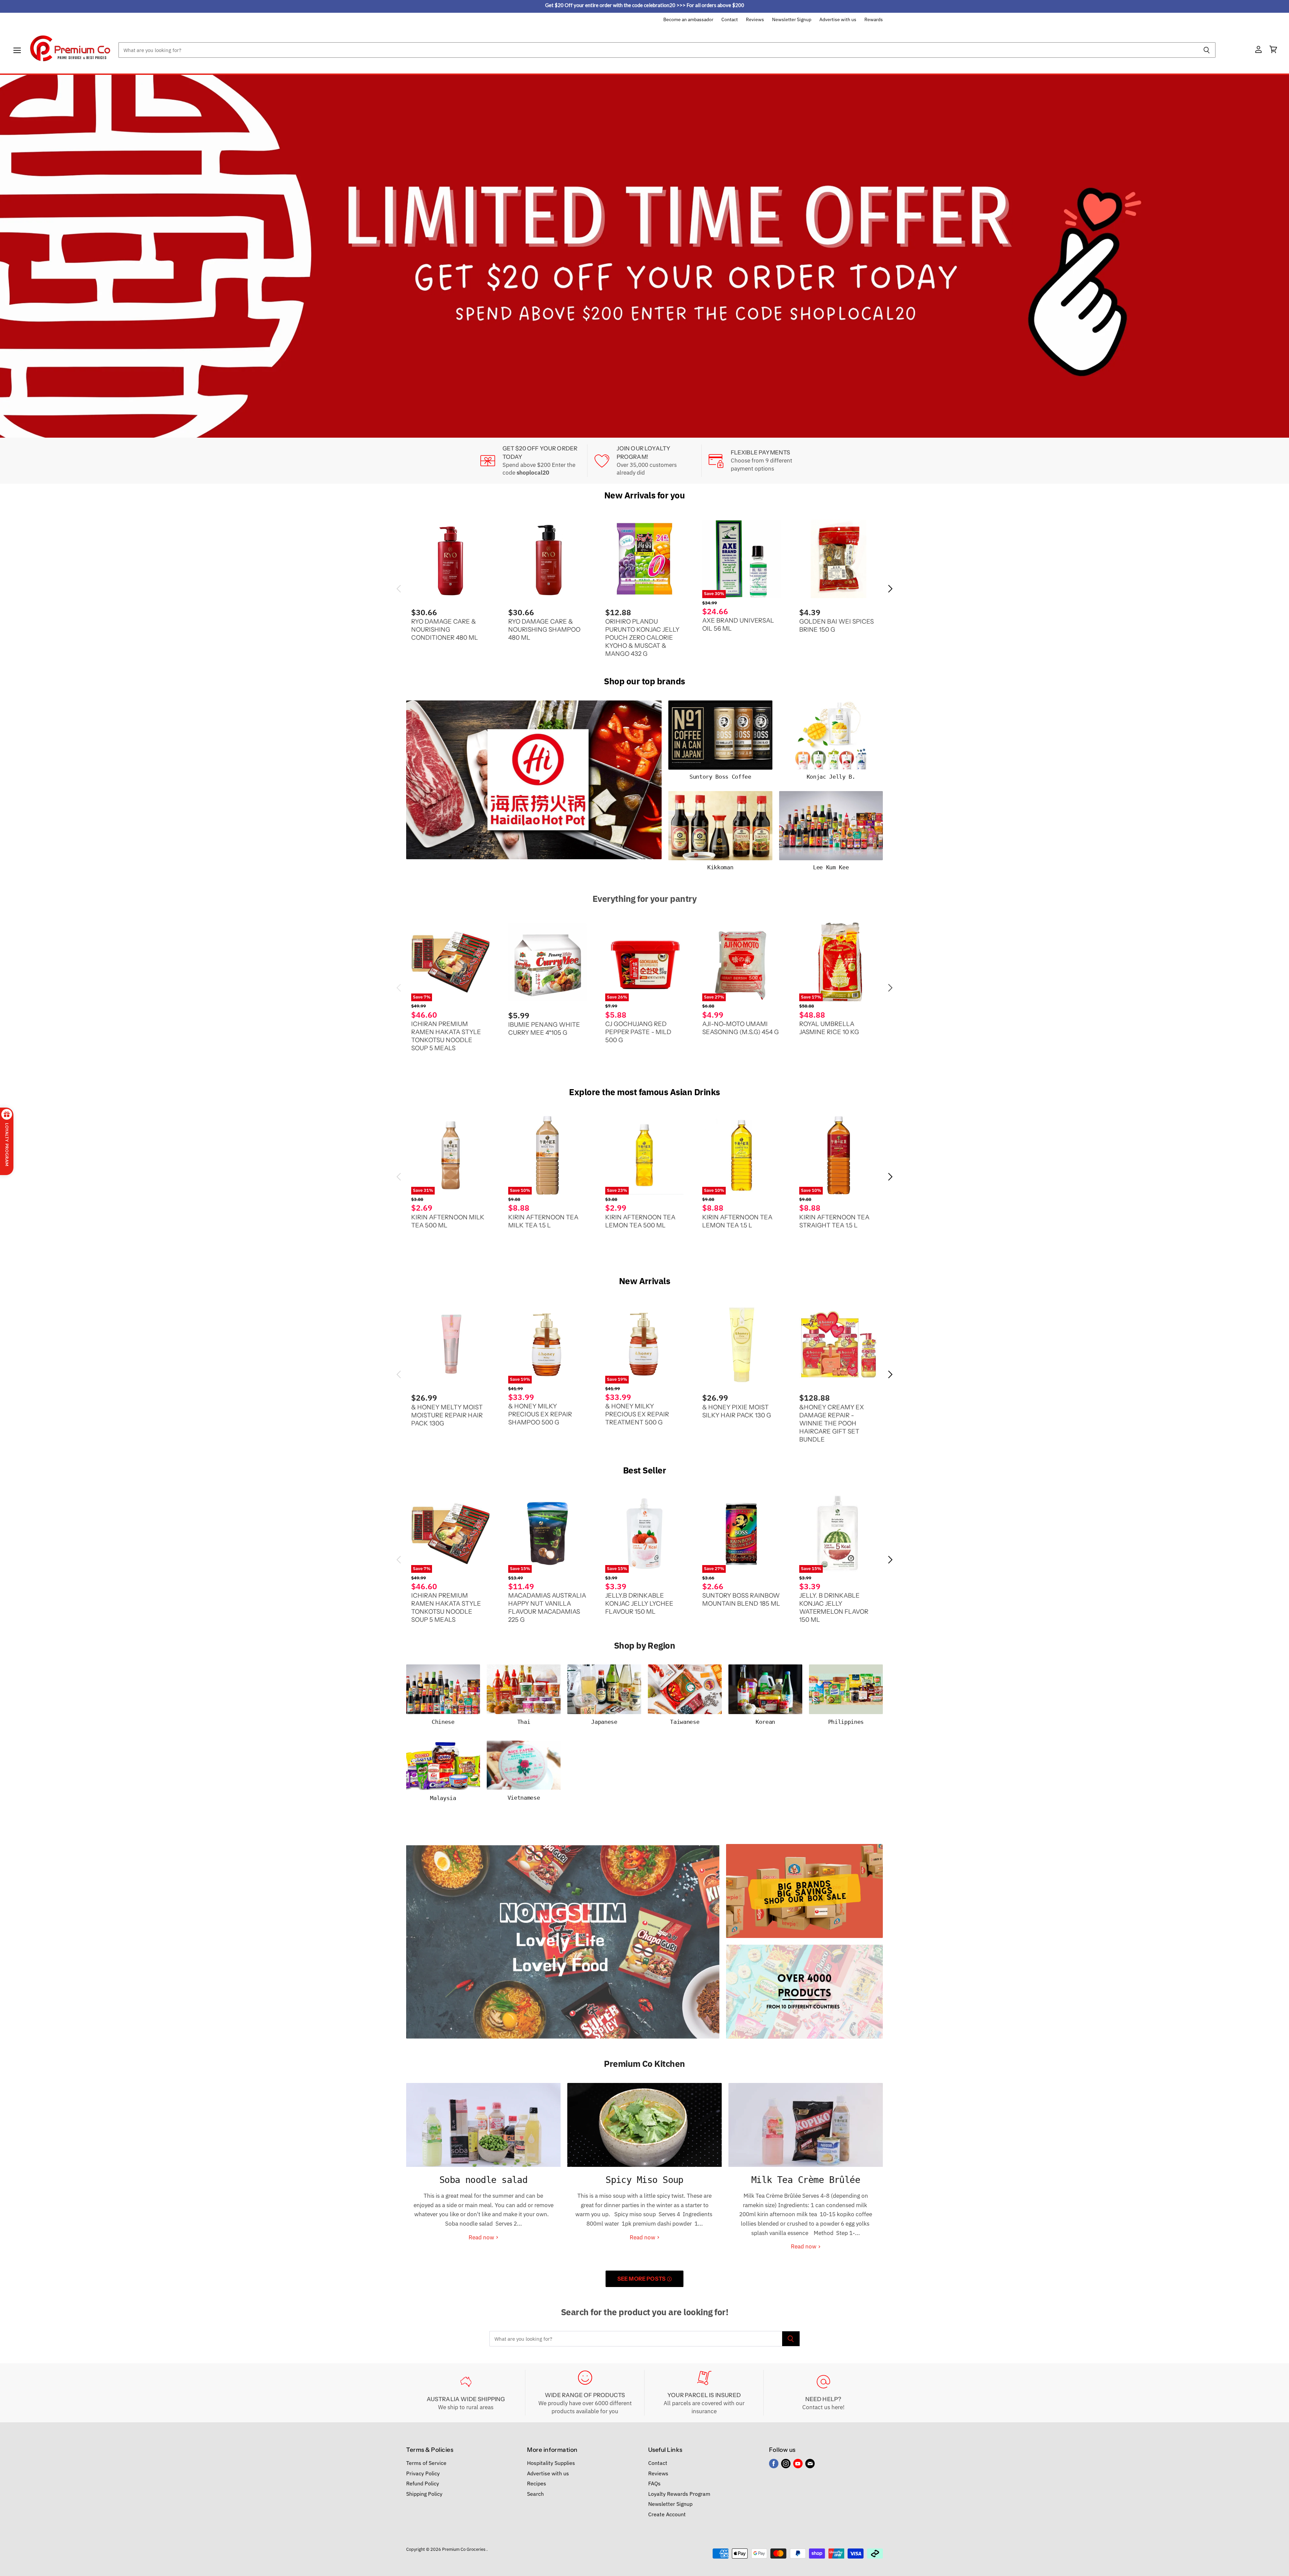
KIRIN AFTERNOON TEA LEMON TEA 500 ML (640, 1221)
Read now (482, 2237)
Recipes (537, 2483)
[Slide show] (644, 256)
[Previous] (18, 256)
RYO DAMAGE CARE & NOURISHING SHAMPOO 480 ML (544, 629)
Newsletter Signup (792, 20)
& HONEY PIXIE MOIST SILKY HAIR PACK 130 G (737, 1411)
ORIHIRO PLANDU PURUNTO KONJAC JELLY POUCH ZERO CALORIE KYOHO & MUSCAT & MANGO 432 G (642, 638)
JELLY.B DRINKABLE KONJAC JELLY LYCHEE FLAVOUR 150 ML (639, 1603)
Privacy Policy (423, 2473)
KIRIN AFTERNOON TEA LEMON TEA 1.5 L (737, 1221)
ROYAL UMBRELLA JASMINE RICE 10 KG (829, 1028)
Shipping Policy (424, 2494)
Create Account (667, 2514)
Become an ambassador (688, 20)
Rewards (874, 20)
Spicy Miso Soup (644, 2180)
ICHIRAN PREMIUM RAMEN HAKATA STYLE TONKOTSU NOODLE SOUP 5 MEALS (446, 1036)
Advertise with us (838, 20)
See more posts (642, 2279)
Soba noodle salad (484, 2180)
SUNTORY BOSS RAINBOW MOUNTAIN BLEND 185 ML (741, 1599)
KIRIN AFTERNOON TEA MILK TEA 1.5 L (543, 1221)
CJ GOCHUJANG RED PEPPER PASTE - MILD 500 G (638, 1032)
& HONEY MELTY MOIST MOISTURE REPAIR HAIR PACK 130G (447, 1415)
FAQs (654, 2483)
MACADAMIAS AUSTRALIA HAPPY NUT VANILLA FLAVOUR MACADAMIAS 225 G (547, 1608)
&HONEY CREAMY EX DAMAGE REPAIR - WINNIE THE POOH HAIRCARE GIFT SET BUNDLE (832, 1423)
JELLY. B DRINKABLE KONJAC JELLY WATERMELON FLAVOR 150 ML (834, 1608)
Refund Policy (423, 2483)
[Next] (1271, 256)
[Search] (1207, 50)
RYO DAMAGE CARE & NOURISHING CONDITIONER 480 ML (445, 629)
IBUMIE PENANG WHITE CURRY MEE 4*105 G (544, 1029)
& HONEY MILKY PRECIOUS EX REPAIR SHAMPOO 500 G (540, 1414)
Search (535, 2494)
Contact (730, 20)
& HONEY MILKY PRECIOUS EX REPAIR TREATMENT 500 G (637, 1414)
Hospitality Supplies (551, 2463)
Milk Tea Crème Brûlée (806, 2180)
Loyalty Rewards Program (679, 2494)
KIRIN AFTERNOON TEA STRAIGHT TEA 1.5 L (834, 1221)
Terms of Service (426, 2463)
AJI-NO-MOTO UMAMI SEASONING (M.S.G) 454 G (741, 1028)
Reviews (755, 20)
